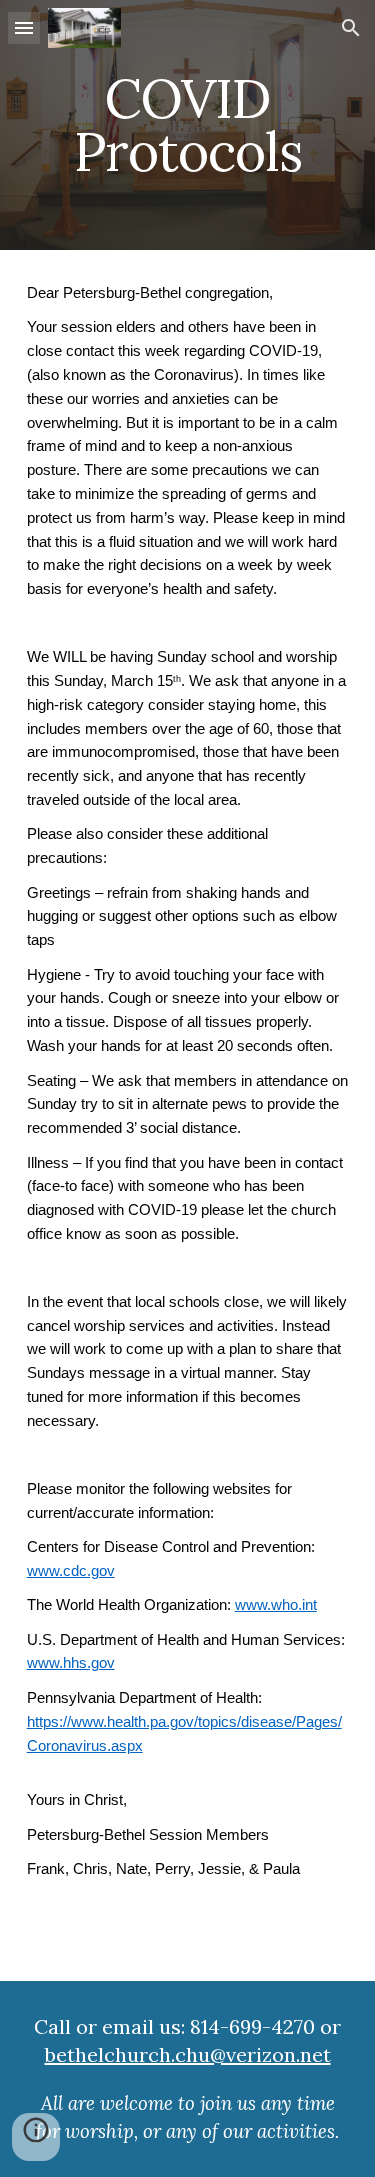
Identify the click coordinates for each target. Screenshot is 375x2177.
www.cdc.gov (71, 1571)
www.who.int (276, 1605)
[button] (24, 27)
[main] (188, 125)
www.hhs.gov (71, 1663)
